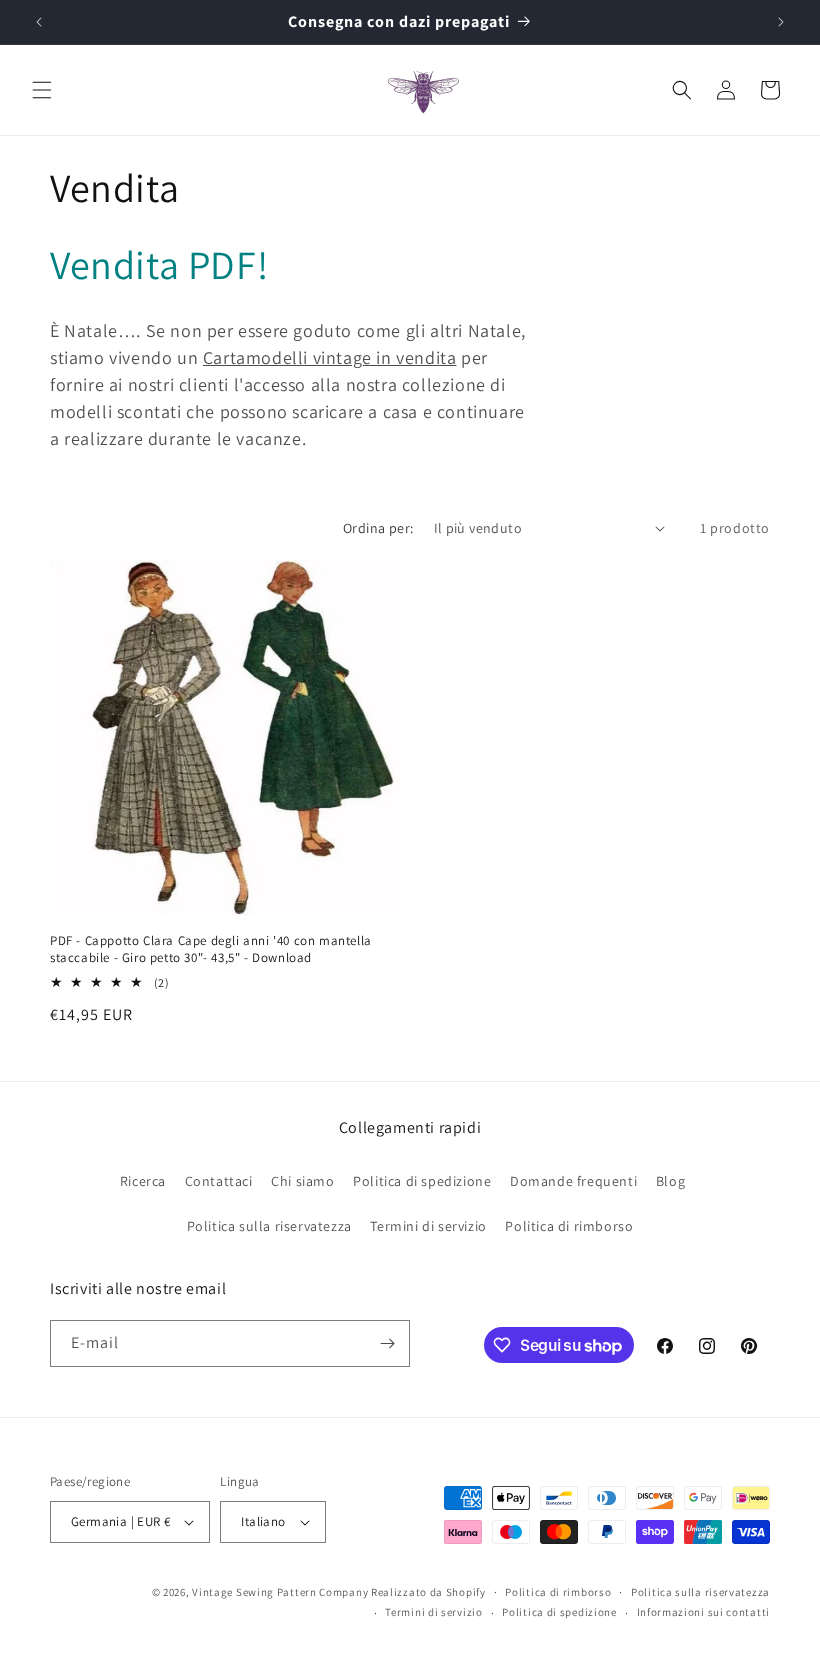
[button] (42, 90)
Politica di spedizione (422, 1181)
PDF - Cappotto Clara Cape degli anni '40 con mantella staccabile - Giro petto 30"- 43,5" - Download (211, 949)
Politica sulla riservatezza (269, 1226)
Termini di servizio (428, 1226)
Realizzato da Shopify (428, 1592)
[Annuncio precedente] (39, 22)
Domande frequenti (573, 1181)
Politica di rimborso (569, 1226)
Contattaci (219, 1181)
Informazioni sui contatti (704, 1612)
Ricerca (143, 1181)
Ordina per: (378, 528)
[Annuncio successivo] (781, 22)
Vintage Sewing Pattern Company (280, 1592)
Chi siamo (302, 1181)
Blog (670, 1181)
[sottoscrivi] (387, 1343)
